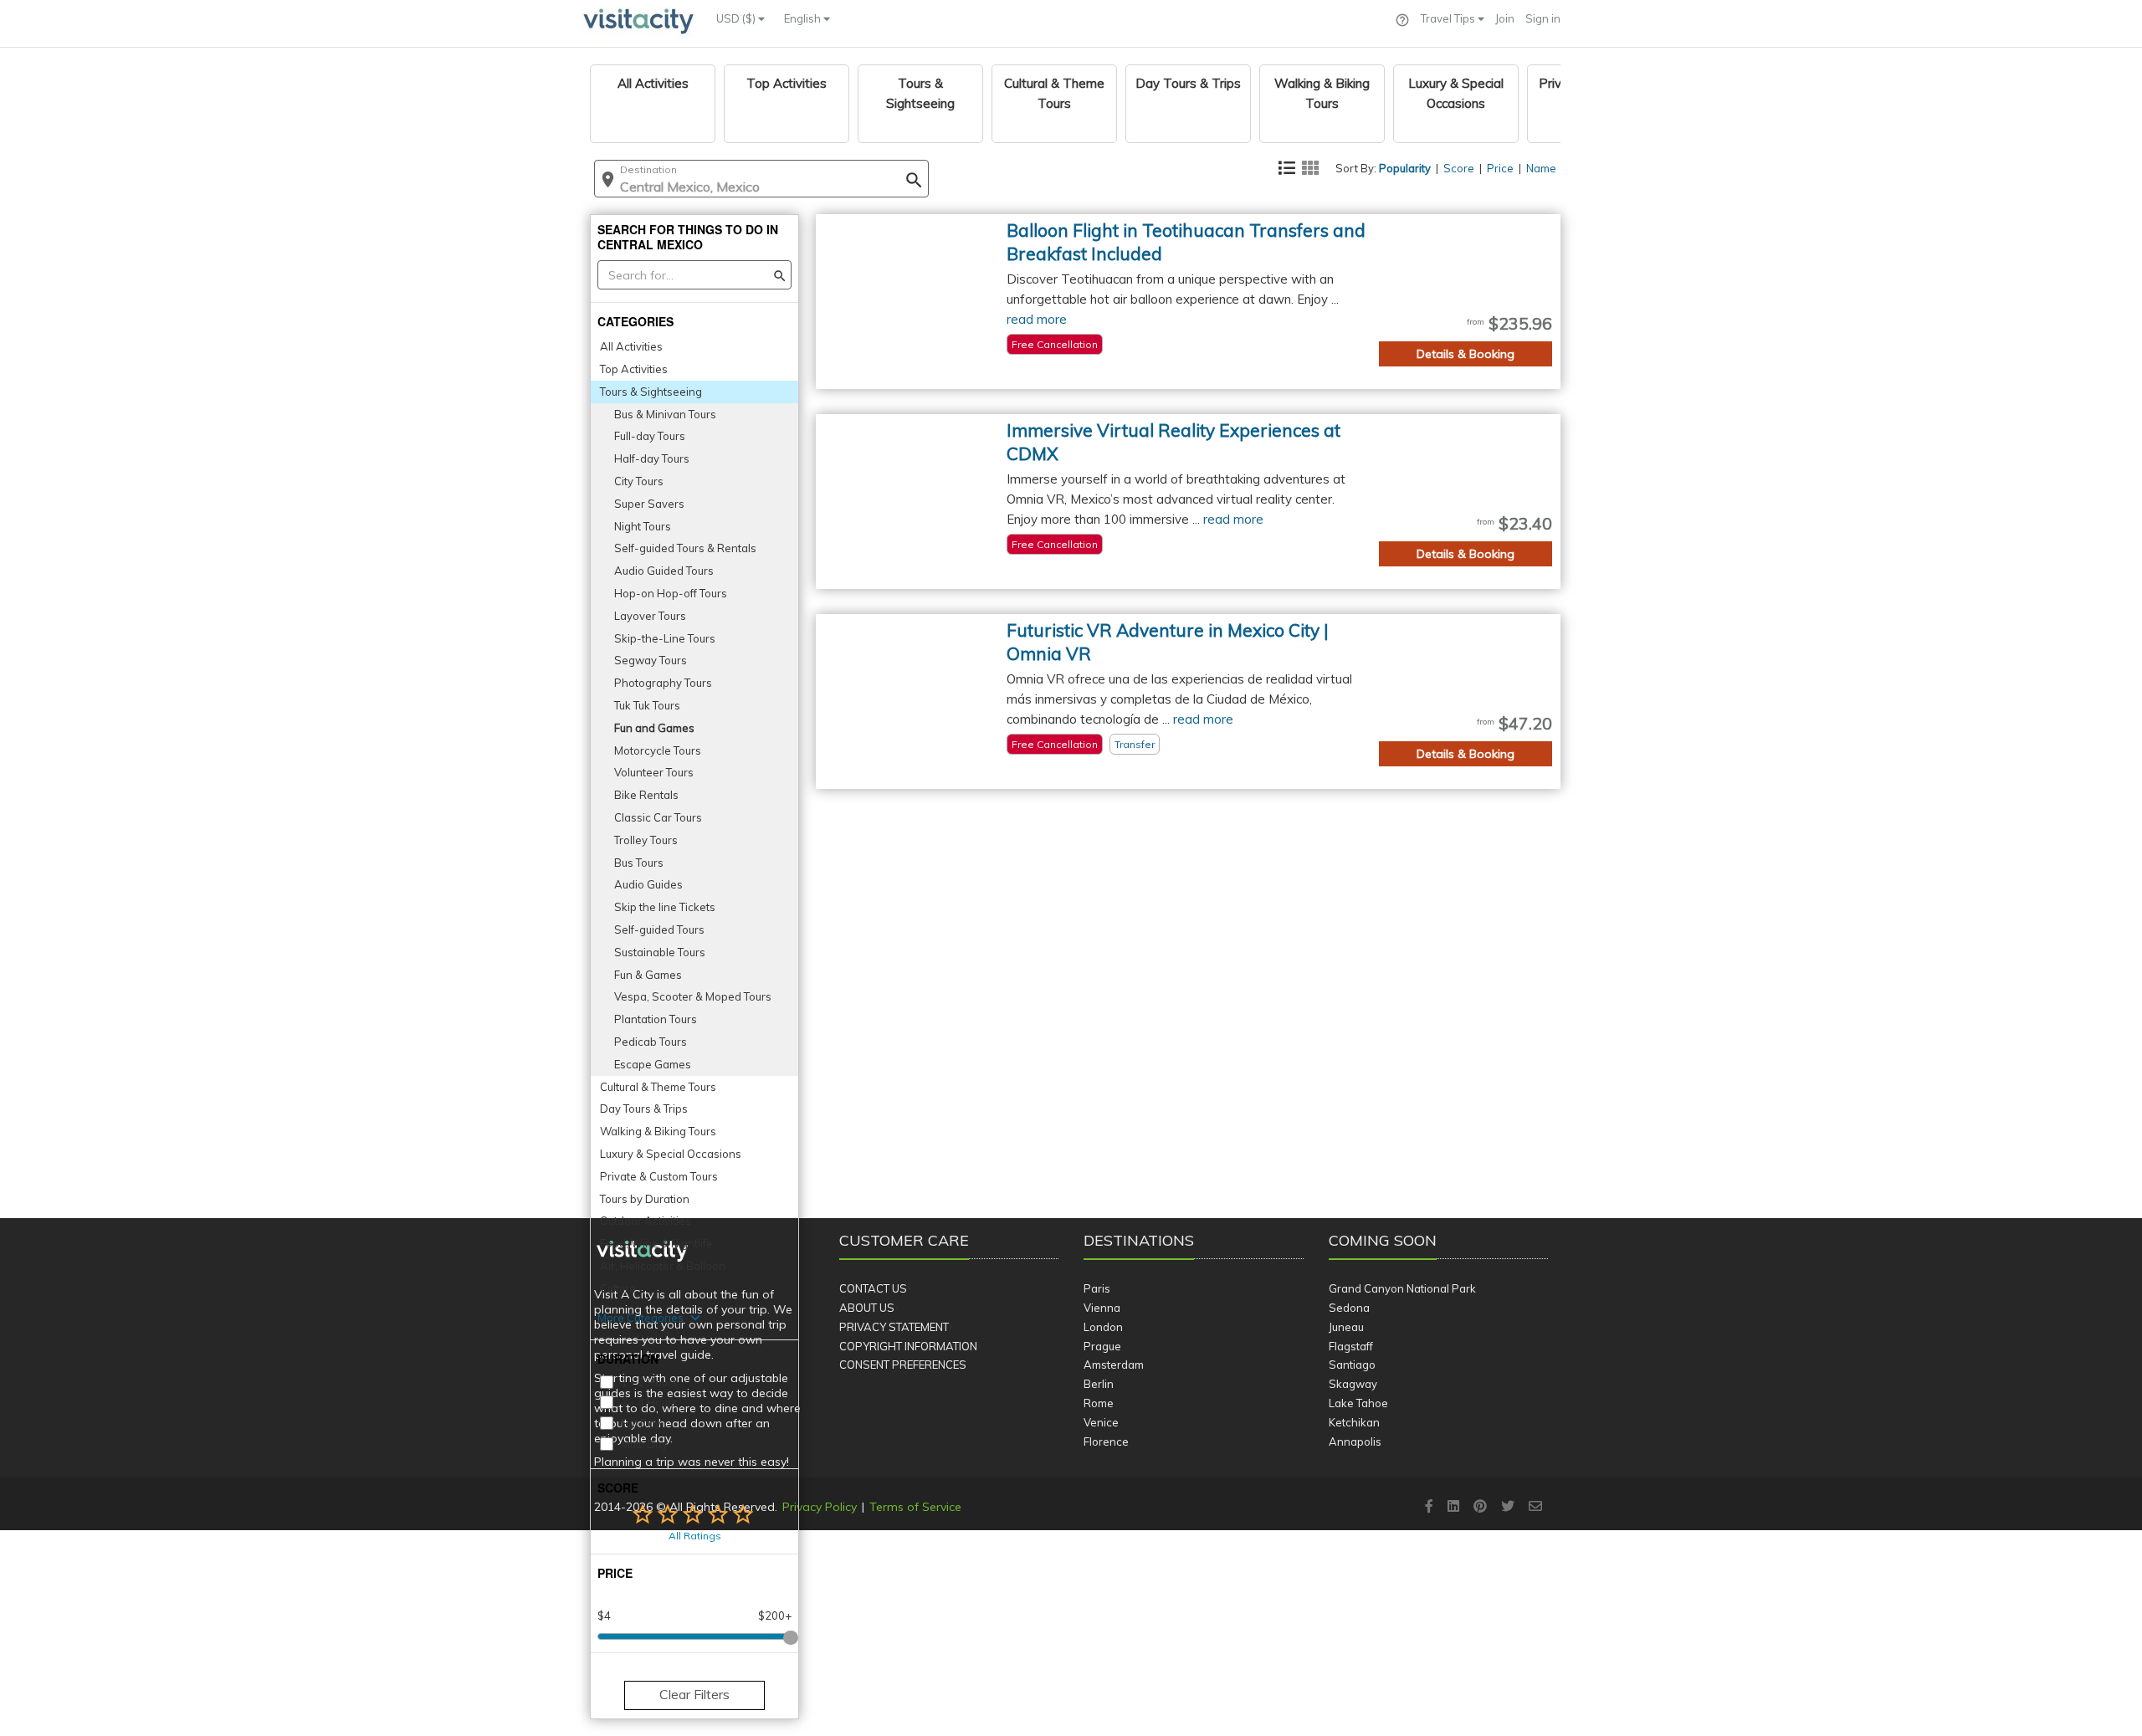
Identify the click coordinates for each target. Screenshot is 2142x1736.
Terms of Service (915, 1507)
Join (1505, 18)
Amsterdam (1114, 1365)
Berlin (1099, 1384)
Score (1459, 168)
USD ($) (737, 18)
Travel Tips (1449, 18)
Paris (1097, 1288)
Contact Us (873, 1288)
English (804, 18)
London (1103, 1327)
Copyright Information (908, 1346)
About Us (867, 1308)
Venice (1101, 1422)
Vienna (1102, 1308)
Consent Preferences (903, 1365)
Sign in (1543, 18)
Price (1500, 168)
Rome (1099, 1403)
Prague (1102, 1346)
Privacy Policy (820, 1507)
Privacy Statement (894, 1327)
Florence (1106, 1442)
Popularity (1405, 168)
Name (1541, 168)
